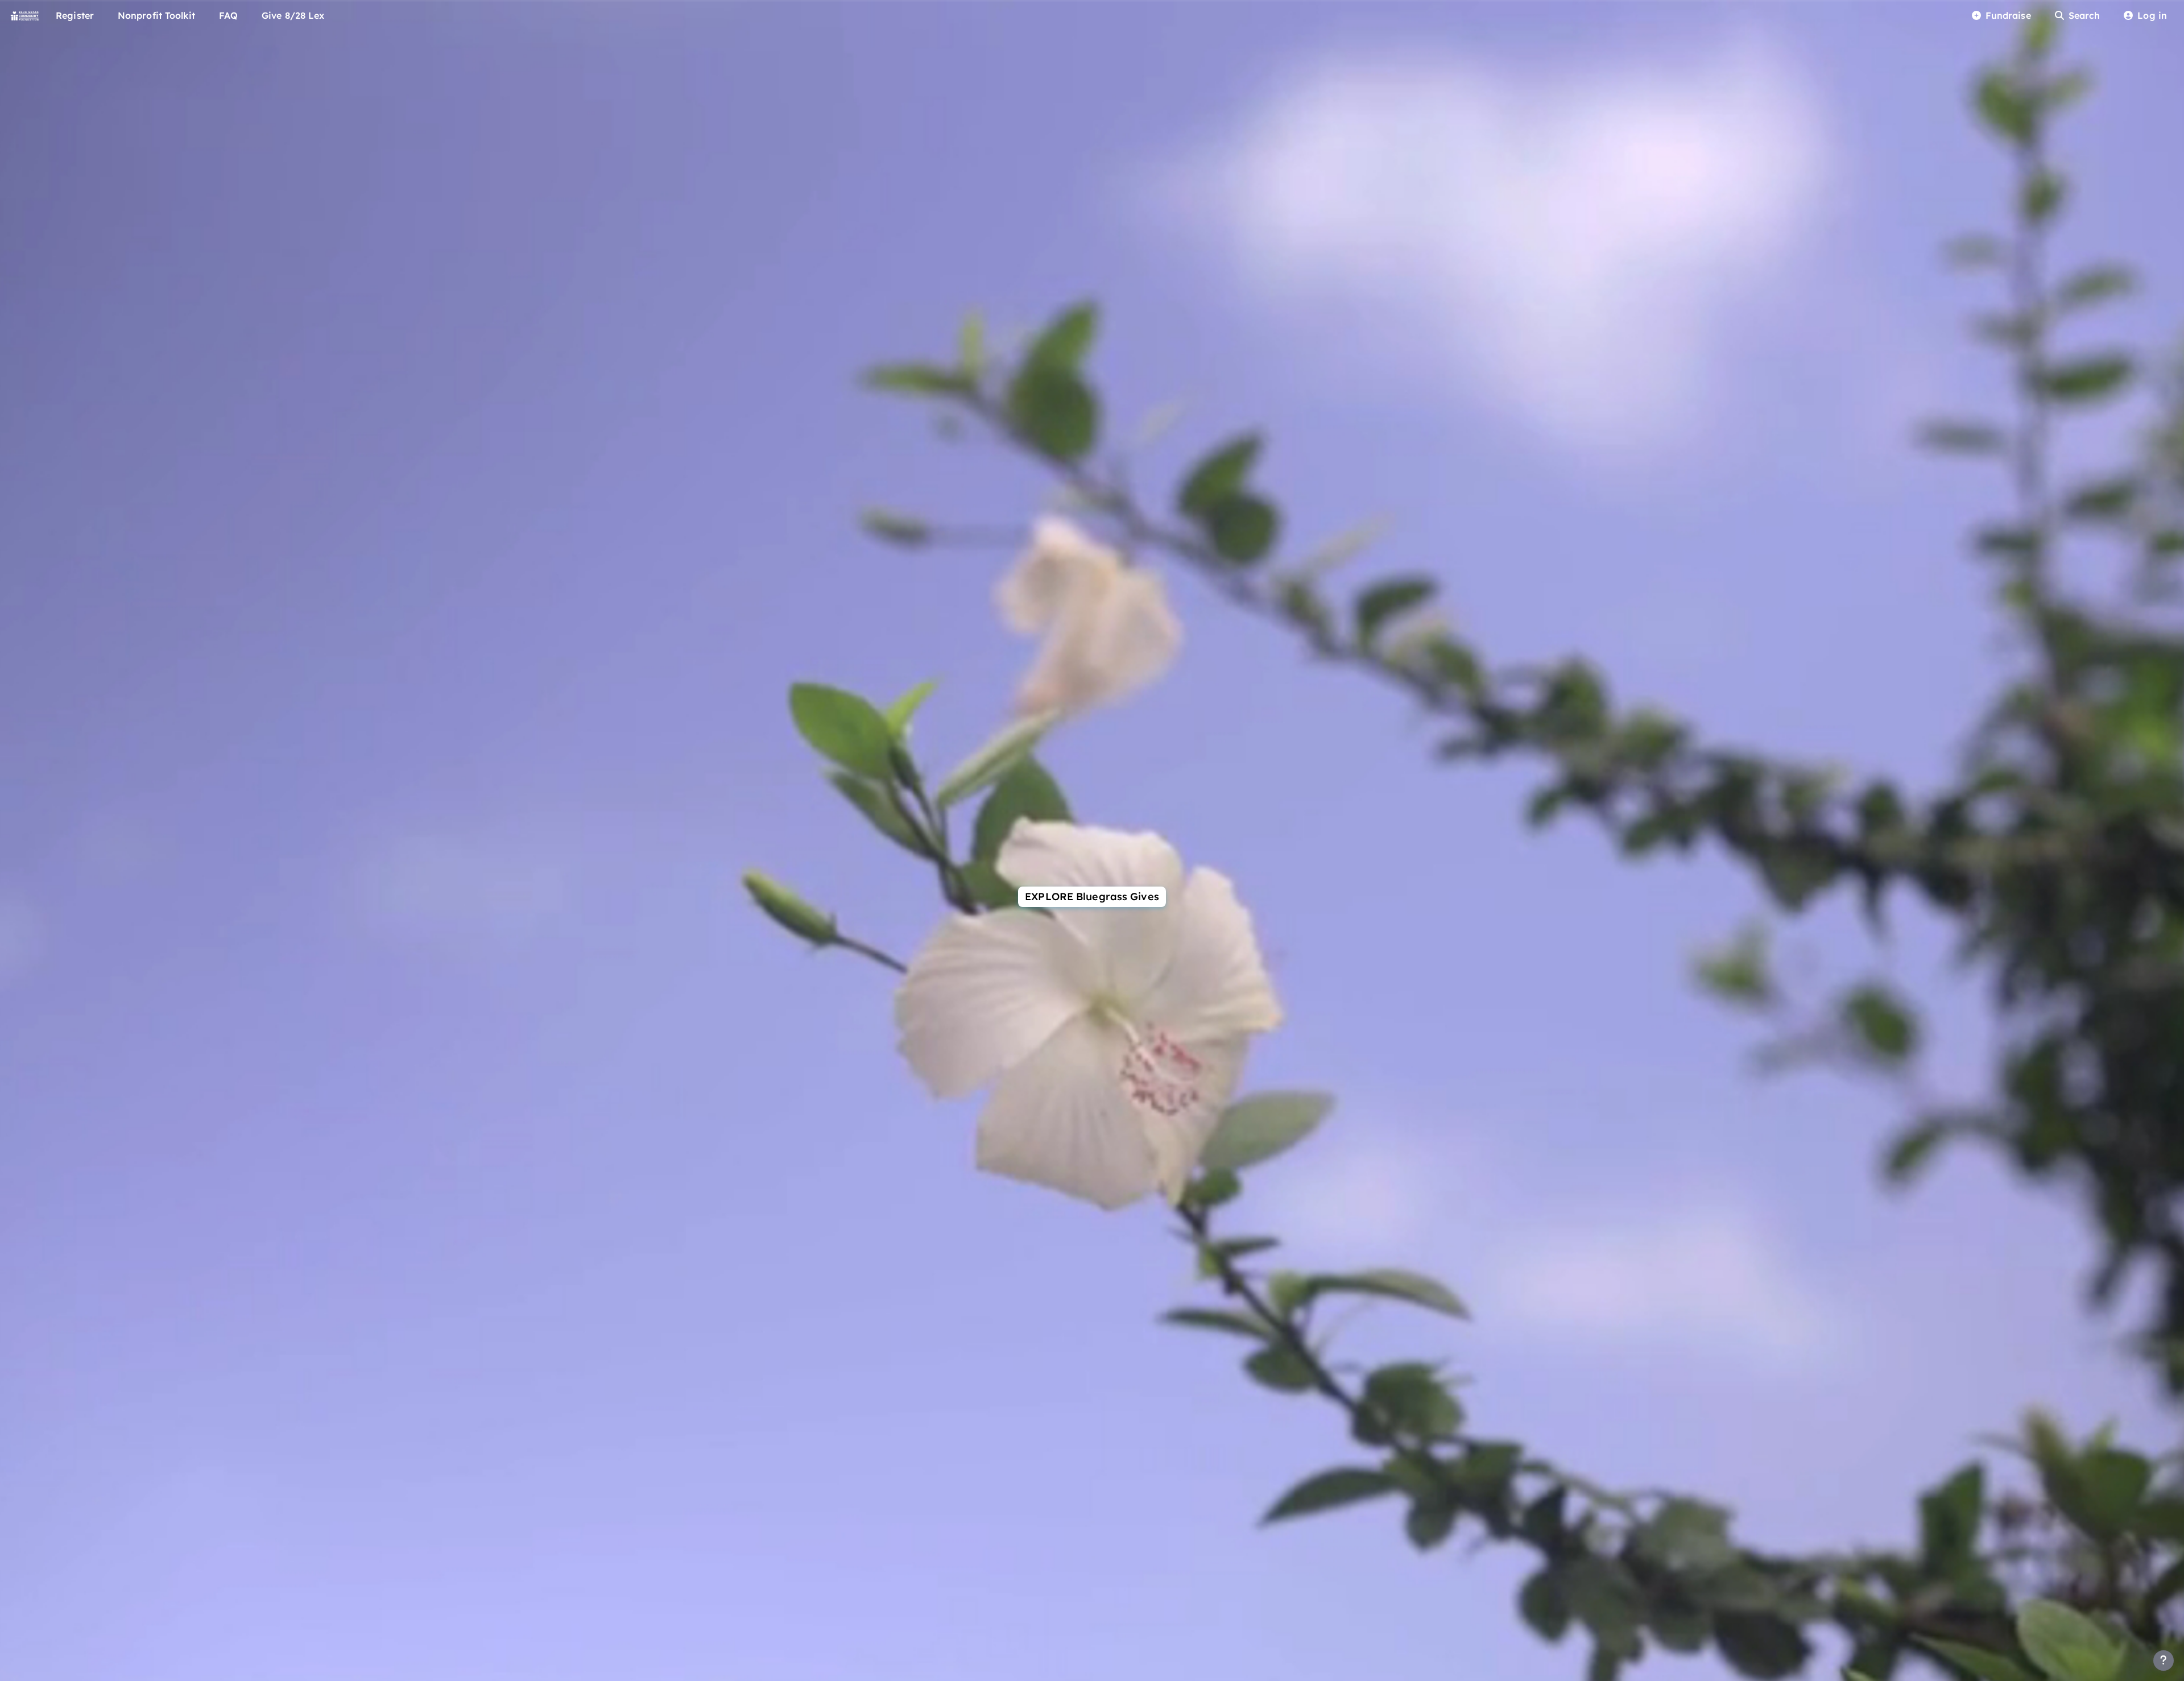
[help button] (2164, 1661)
